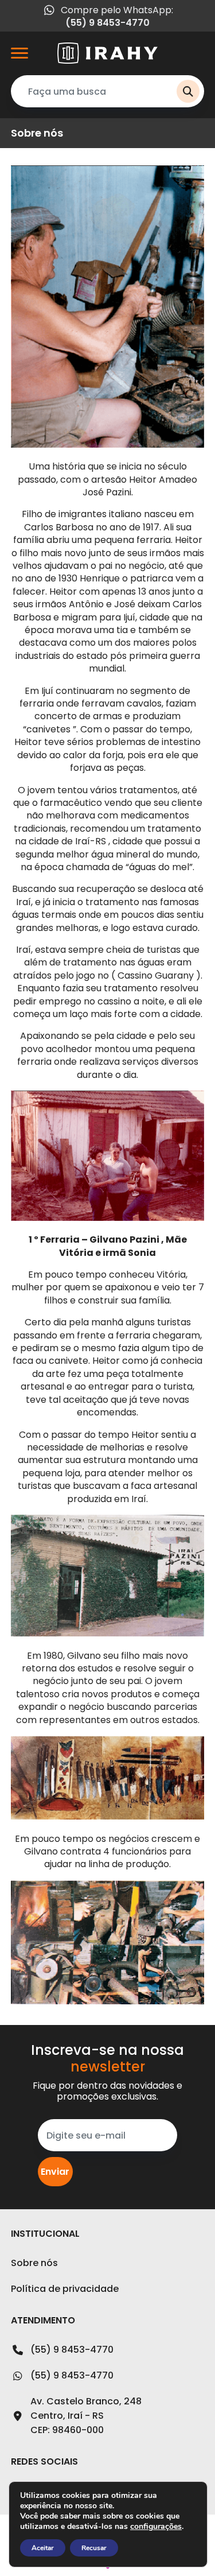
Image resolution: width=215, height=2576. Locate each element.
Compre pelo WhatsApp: (117, 16)
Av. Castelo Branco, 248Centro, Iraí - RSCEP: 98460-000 (86, 2416)
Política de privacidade (65, 2289)
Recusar (94, 2548)
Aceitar (43, 2548)
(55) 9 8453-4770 (72, 2350)
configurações (156, 2527)
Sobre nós (34, 2263)
